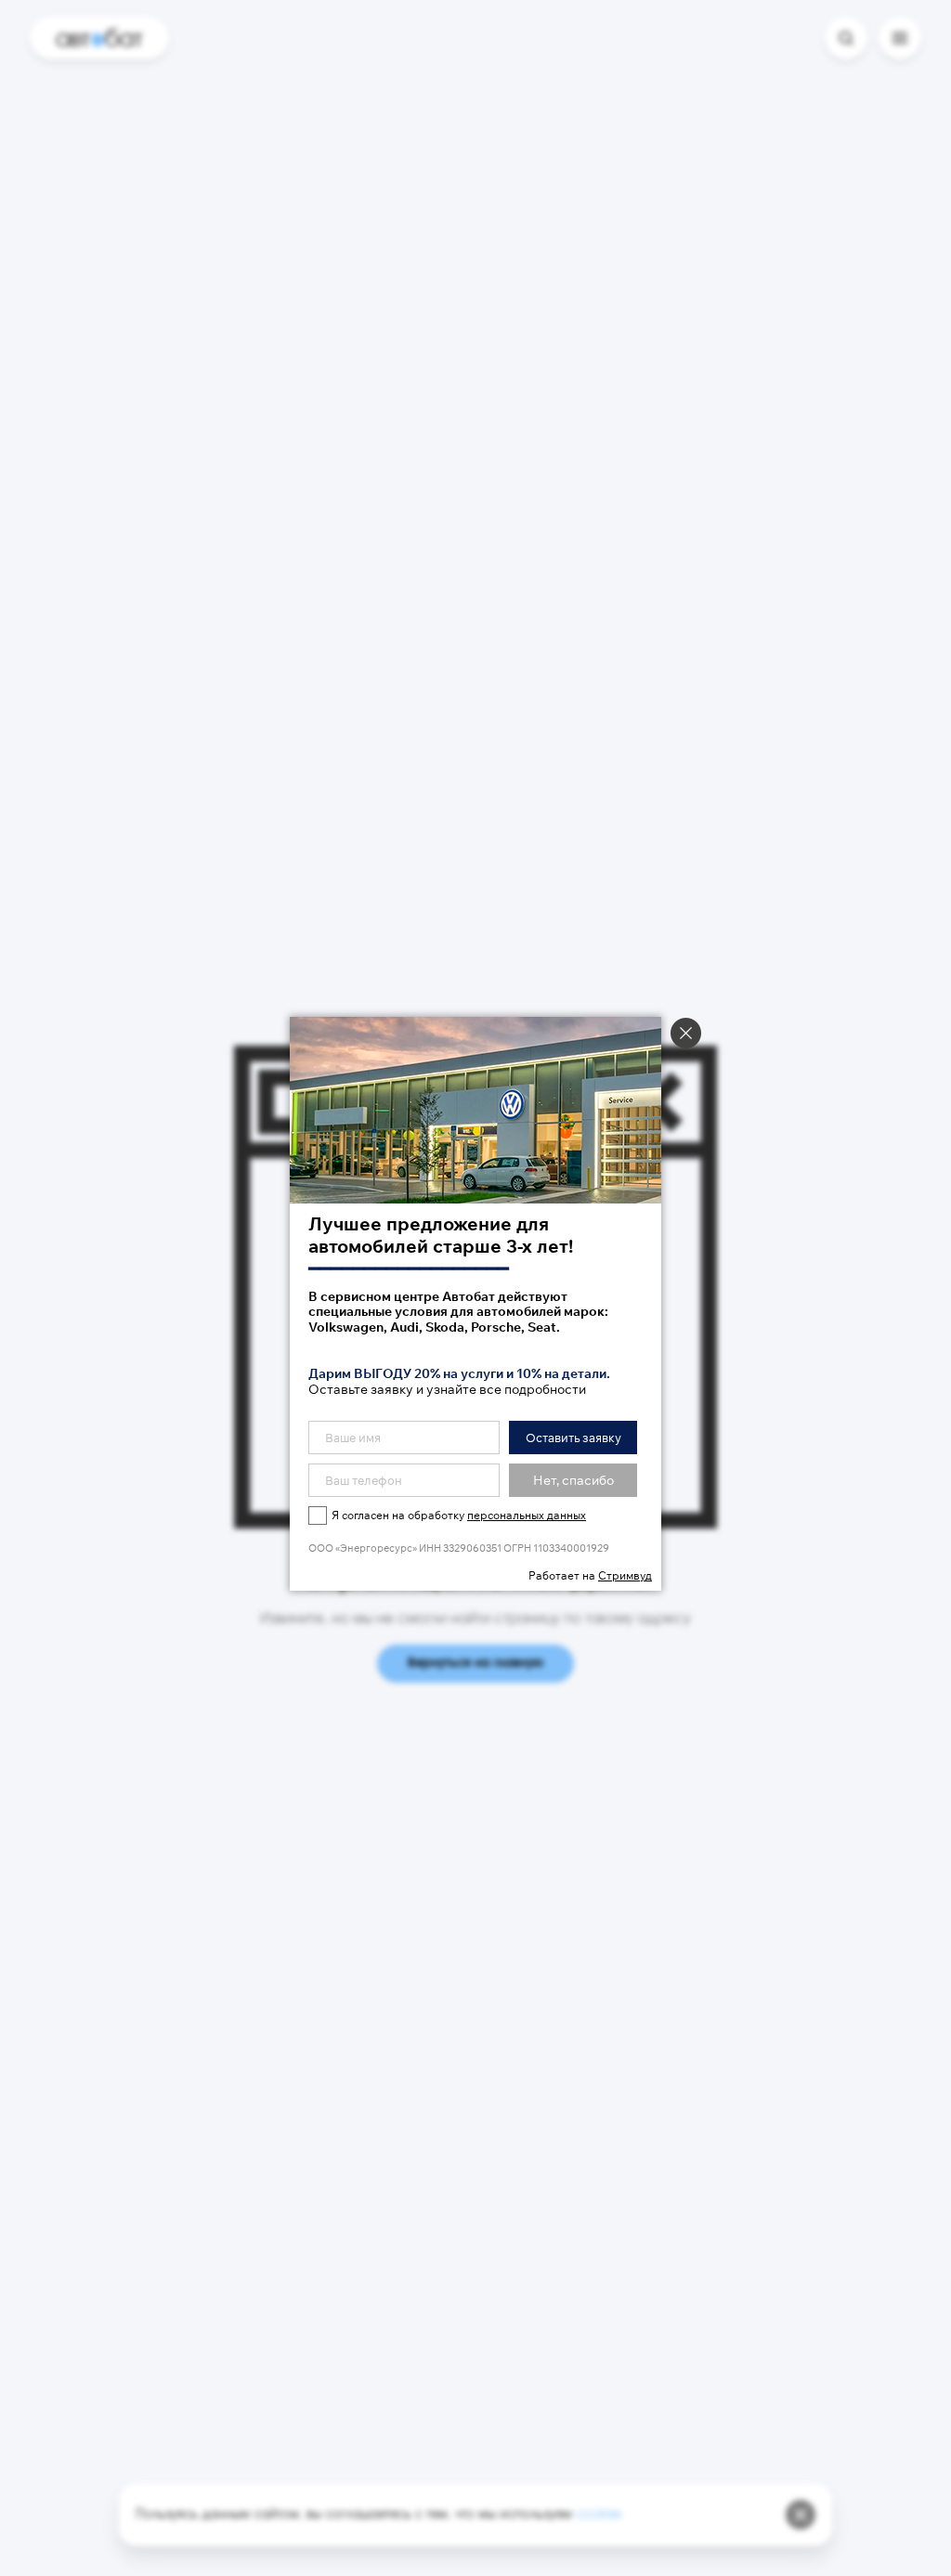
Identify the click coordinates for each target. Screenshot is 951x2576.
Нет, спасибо (573, 1480)
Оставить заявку (573, 1438)
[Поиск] (846, 38)
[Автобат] (99, 38)
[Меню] (900, 38)
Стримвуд (625, 1575)
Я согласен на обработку (459, 1515)
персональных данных (527, 1515)
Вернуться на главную (475, 1664)
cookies (599, 2515)
